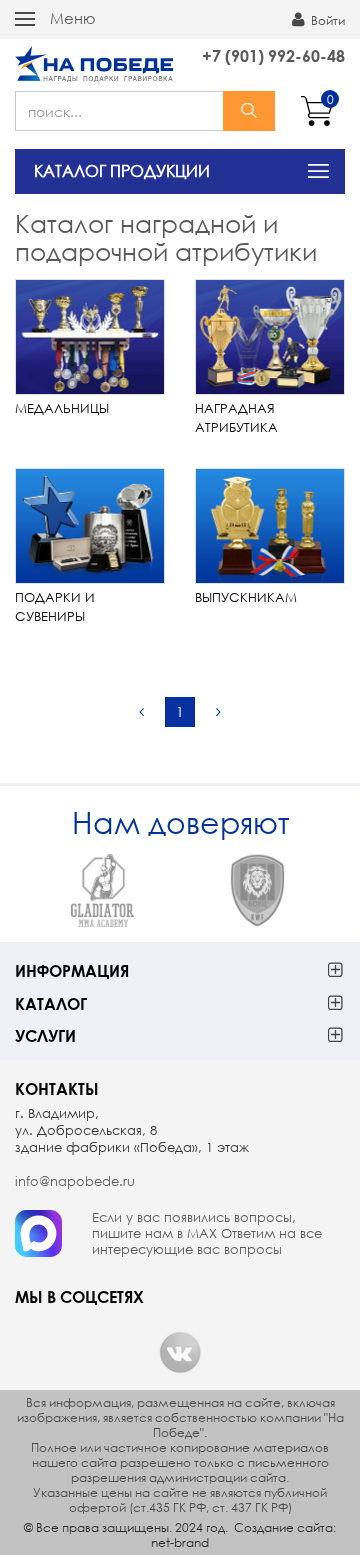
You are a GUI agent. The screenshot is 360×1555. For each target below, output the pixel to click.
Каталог (51, 1003)
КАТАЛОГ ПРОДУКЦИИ (122, 170)
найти (249, 111)
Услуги (45, 1035)
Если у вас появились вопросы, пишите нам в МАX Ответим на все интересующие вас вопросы (207, 1234)
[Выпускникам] (270, 526)
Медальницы (62, 408)
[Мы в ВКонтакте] (180, 1352)
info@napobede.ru (75, 1181)
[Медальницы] (90, 337)
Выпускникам (246, 597)
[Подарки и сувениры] (90, 526)
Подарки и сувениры (55, 607)
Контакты (57, 1088)
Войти (326, 20)
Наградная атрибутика (236, 418)
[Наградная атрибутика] (270, 337)
